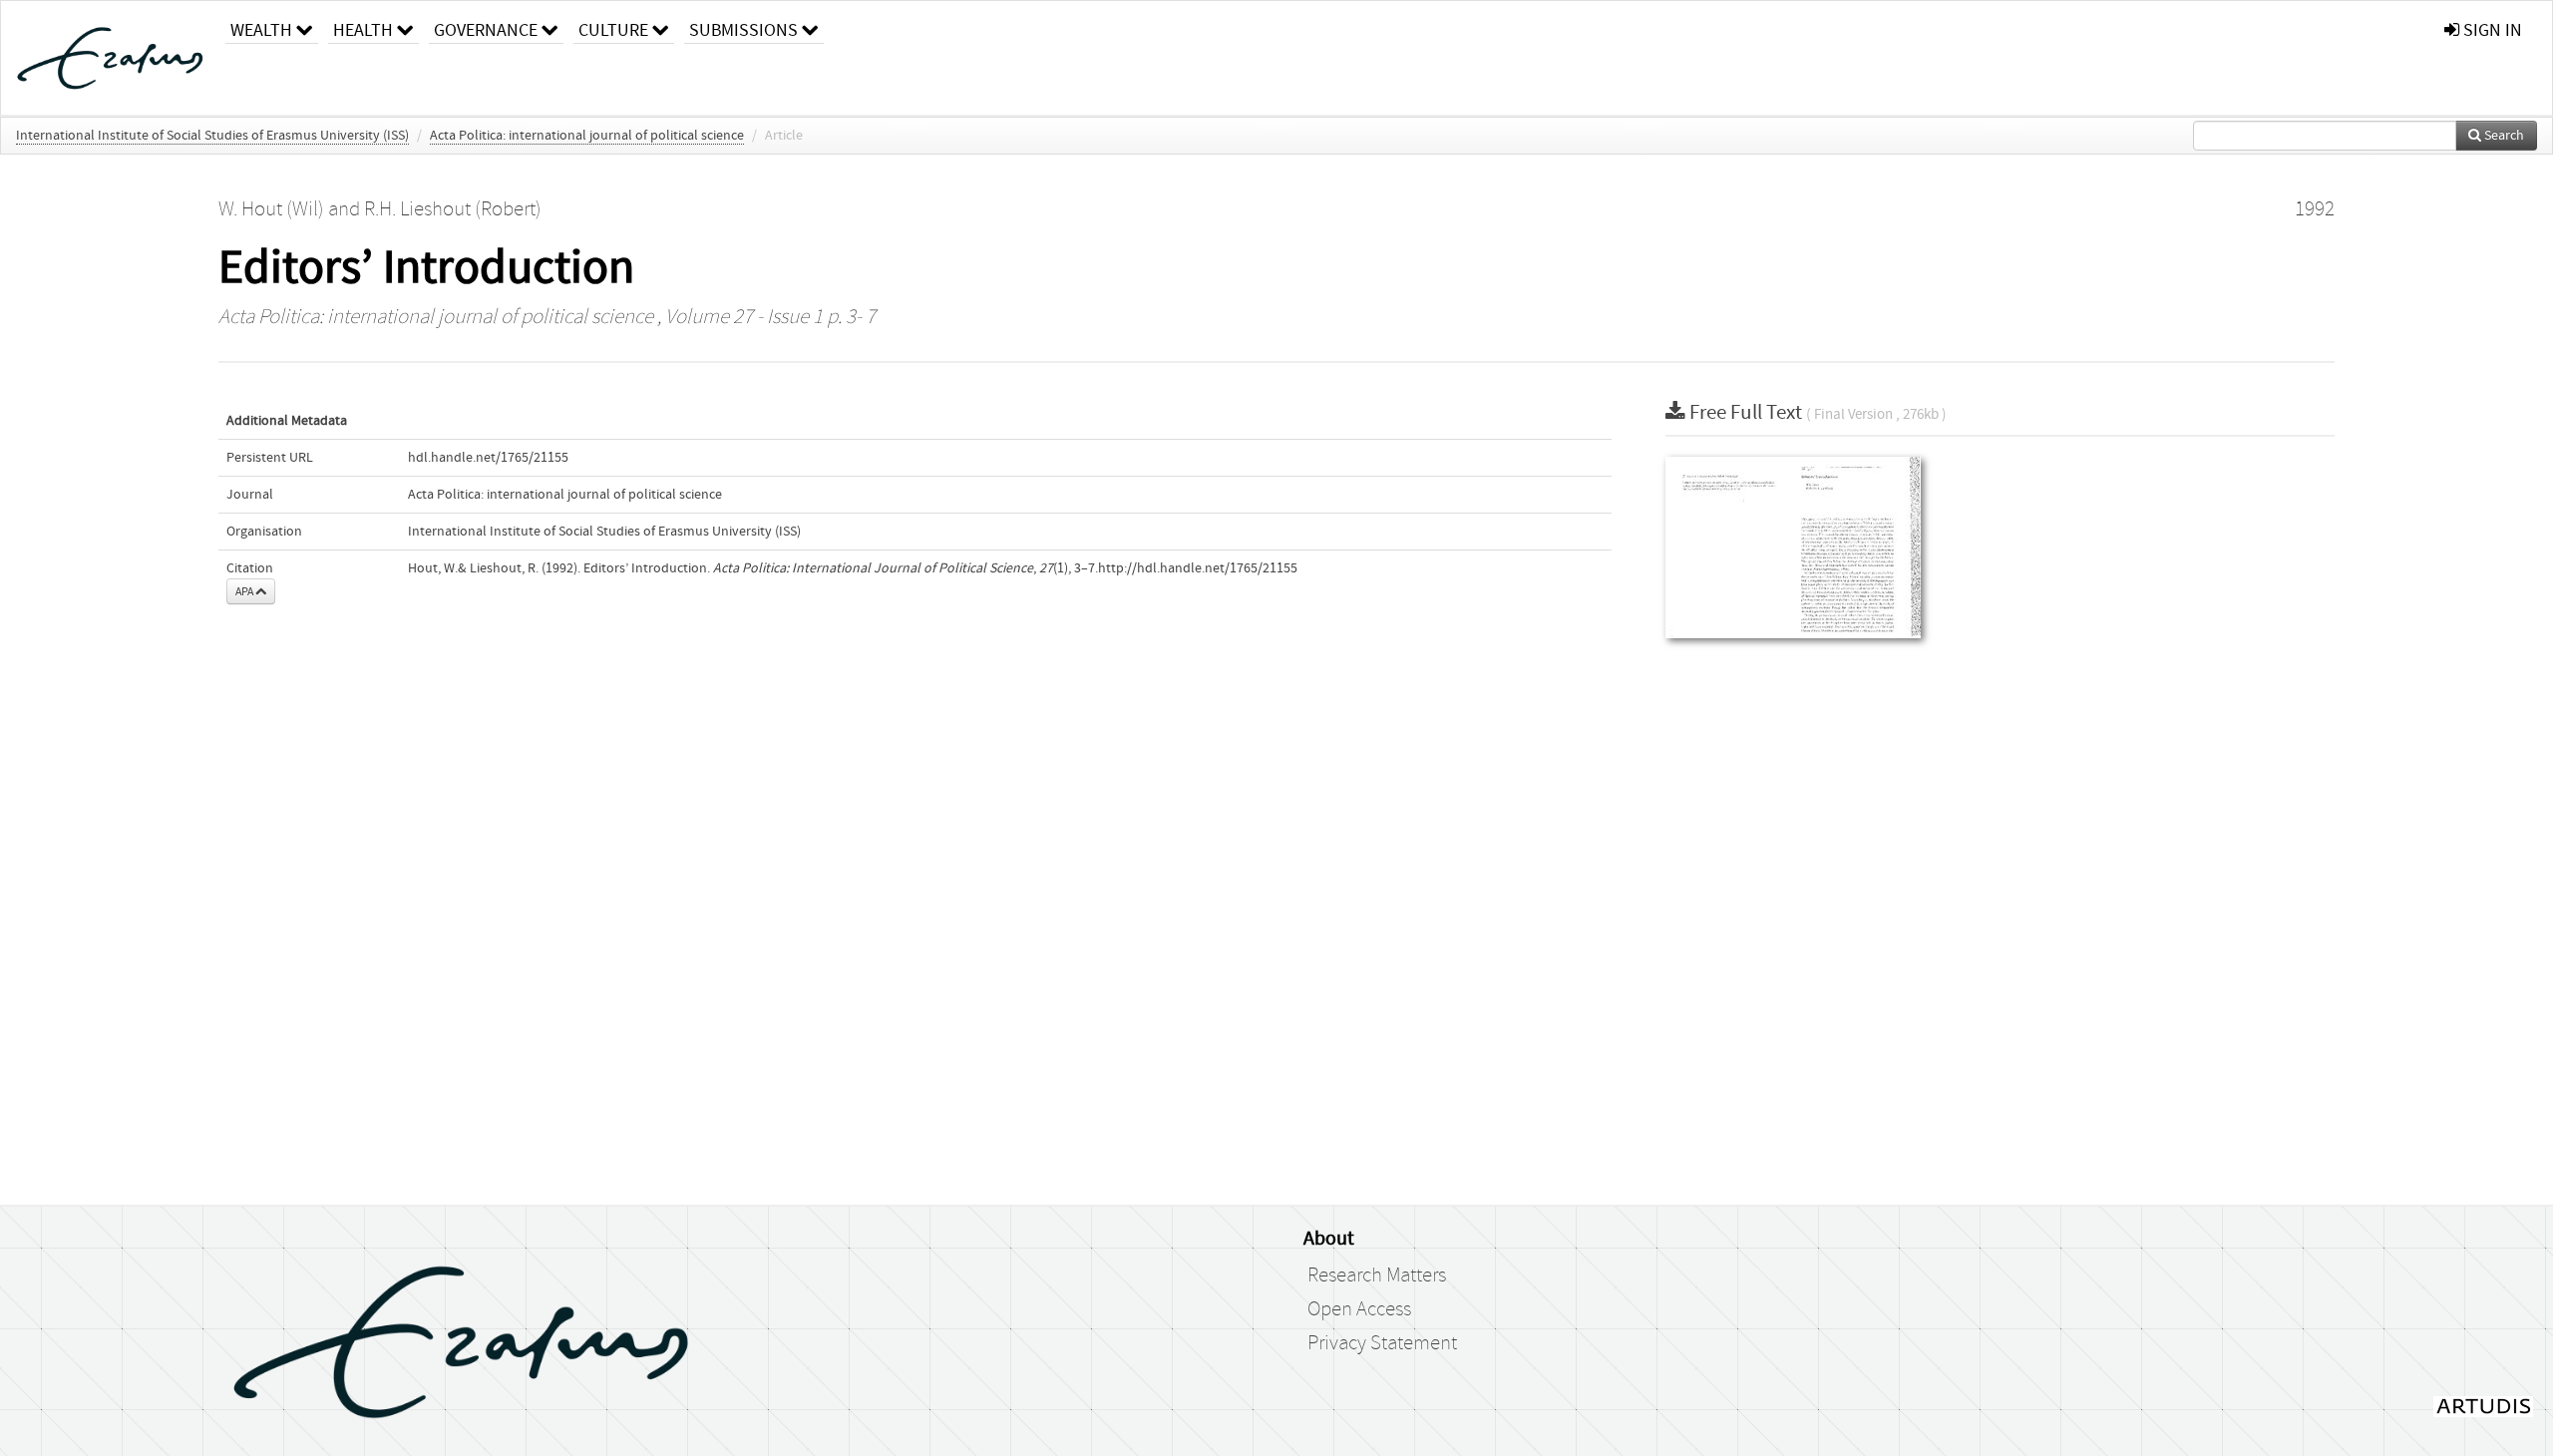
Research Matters (1377, 1275)
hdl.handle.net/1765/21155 (488, 458)
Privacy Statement (1382, 1343)
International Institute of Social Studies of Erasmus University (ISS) (212, 136)
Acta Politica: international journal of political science (587, 136)
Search (2503, 136)
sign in (2491, 30)
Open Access (1359, 1309)
